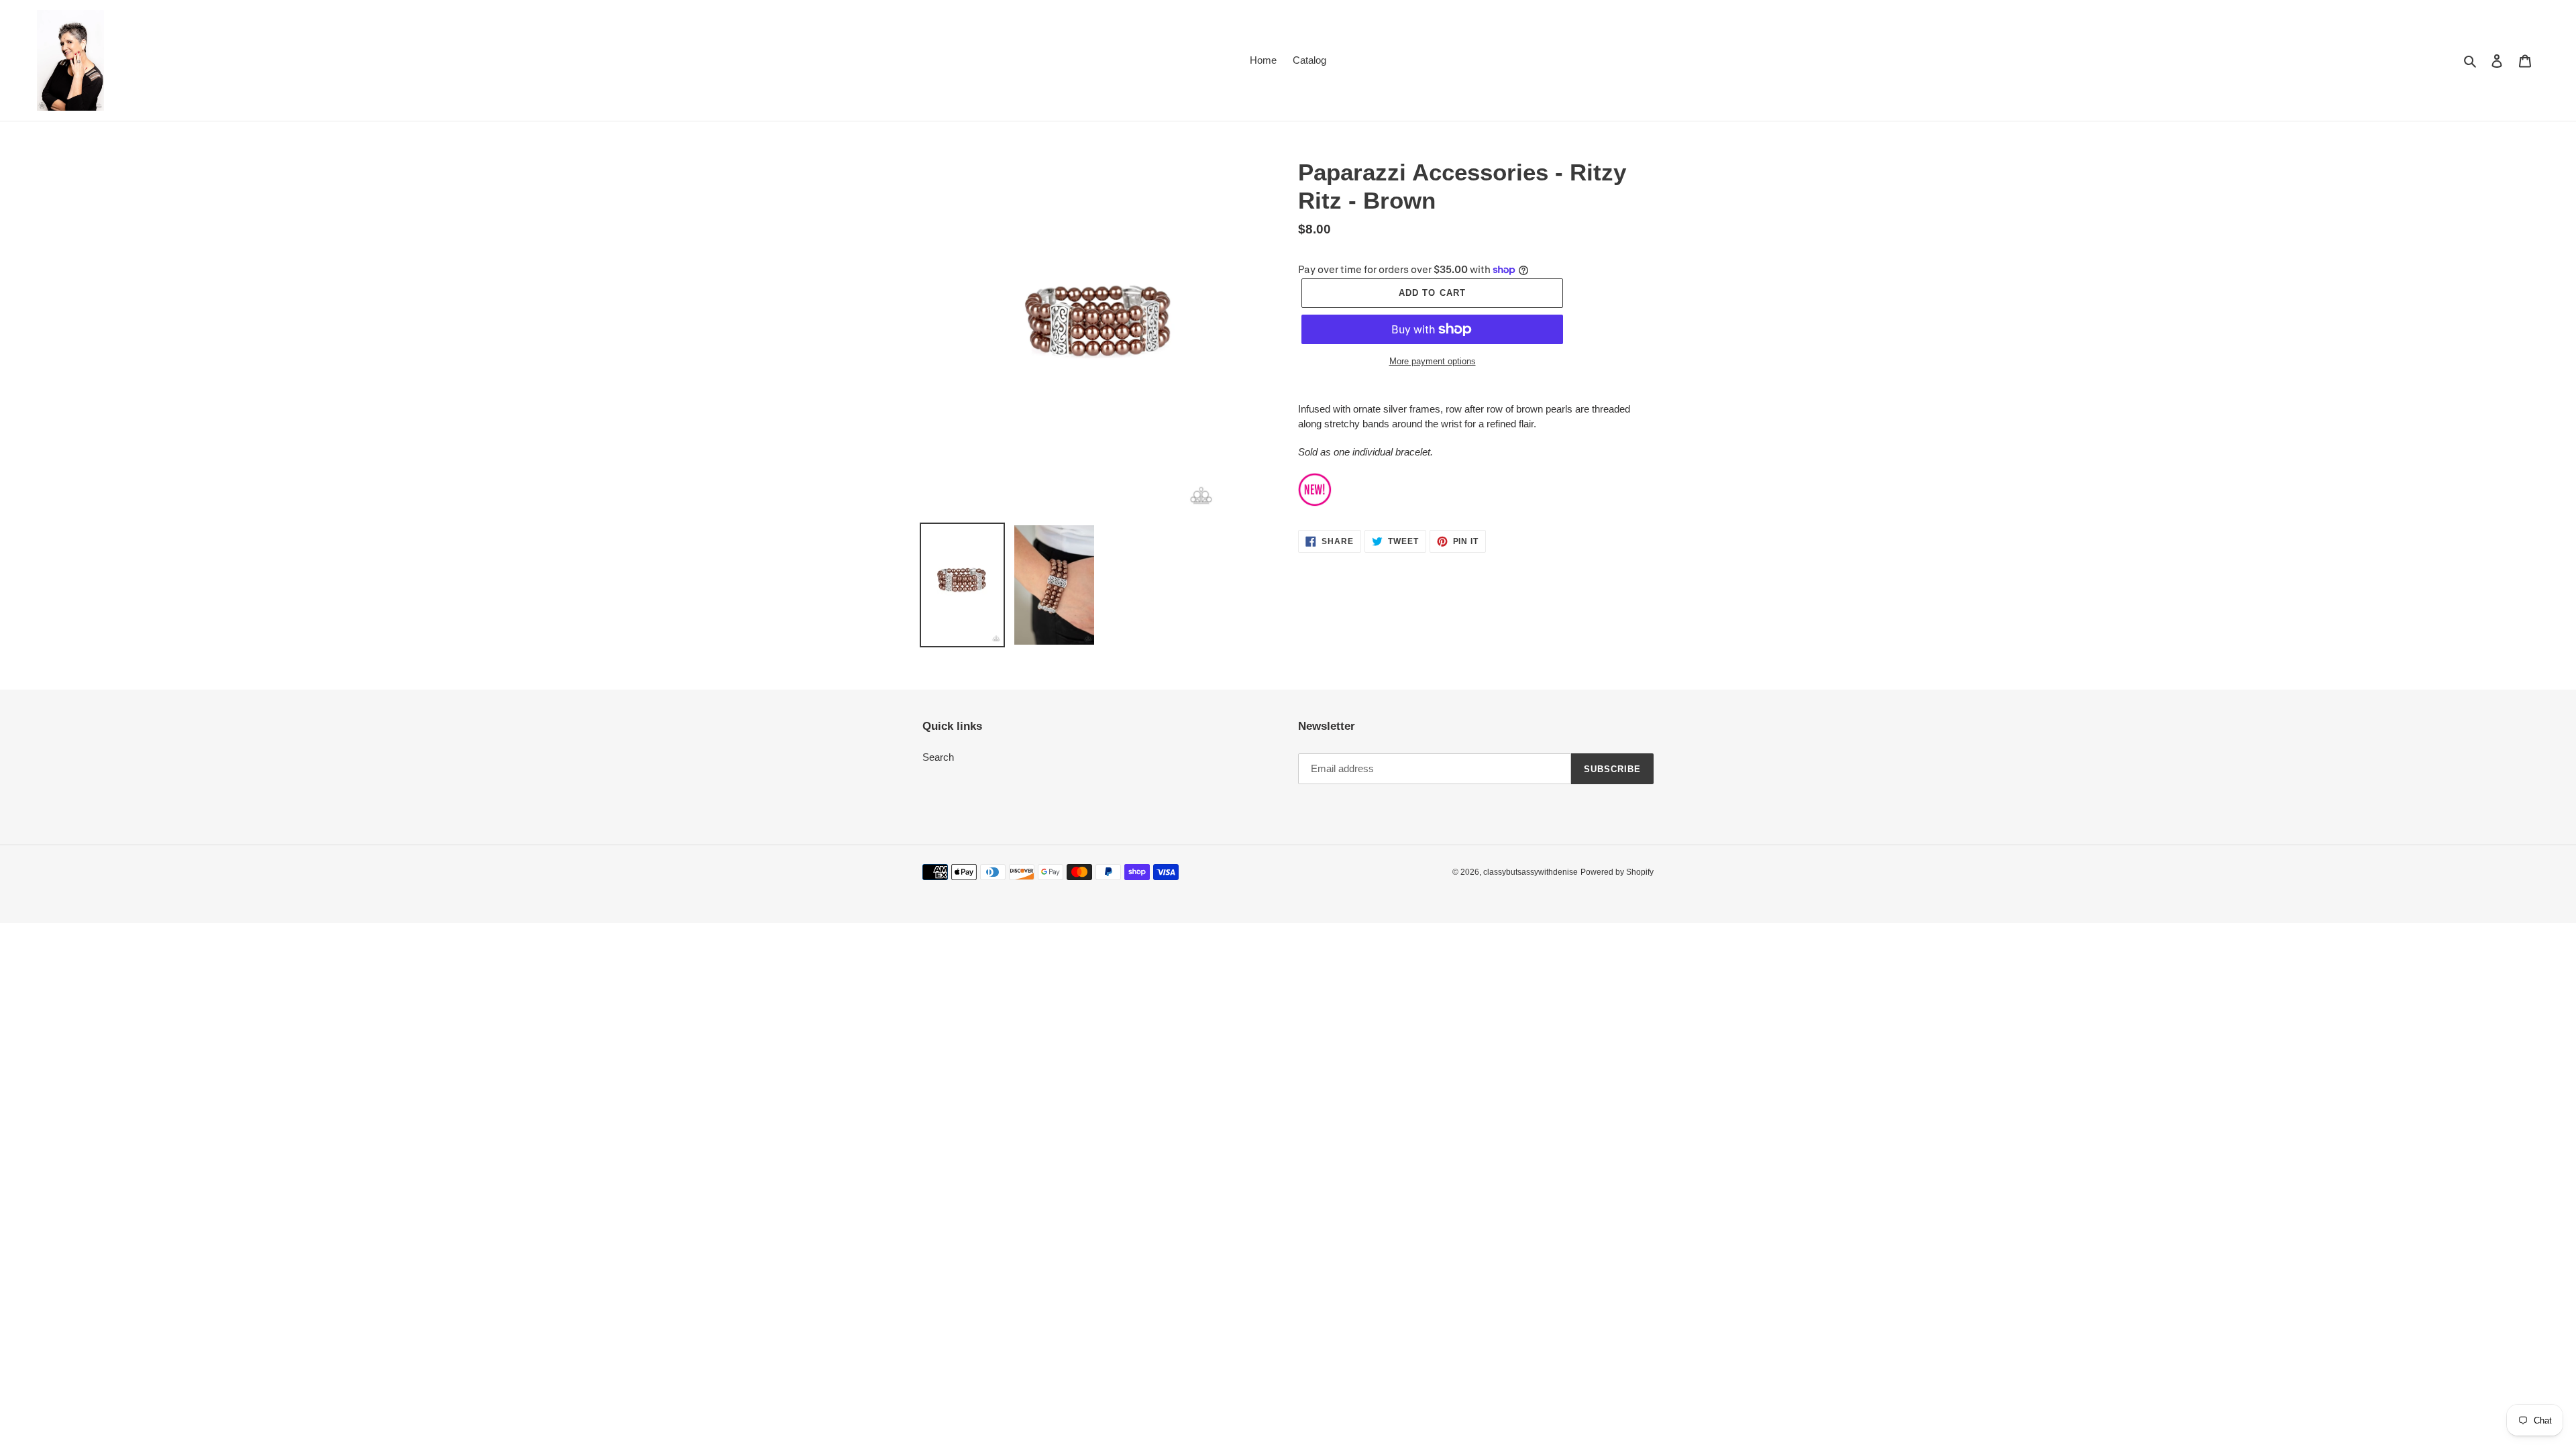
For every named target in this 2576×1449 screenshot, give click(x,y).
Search (938, 757)
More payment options (1433, 361)
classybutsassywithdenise (1531, 872)
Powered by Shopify (1617, 872)
